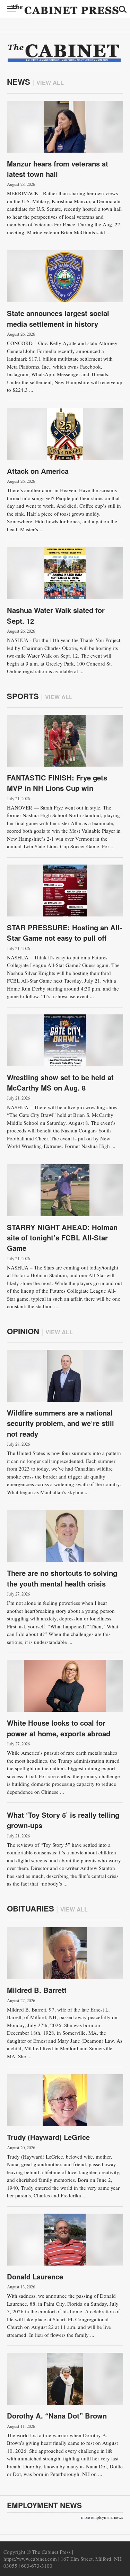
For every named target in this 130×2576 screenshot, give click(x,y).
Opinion (23, 1331)
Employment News (44, 2505)
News (19, 82)
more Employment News (102, 2517)
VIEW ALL (50, 83)
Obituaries (31, 1908)
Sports (23, 696)
